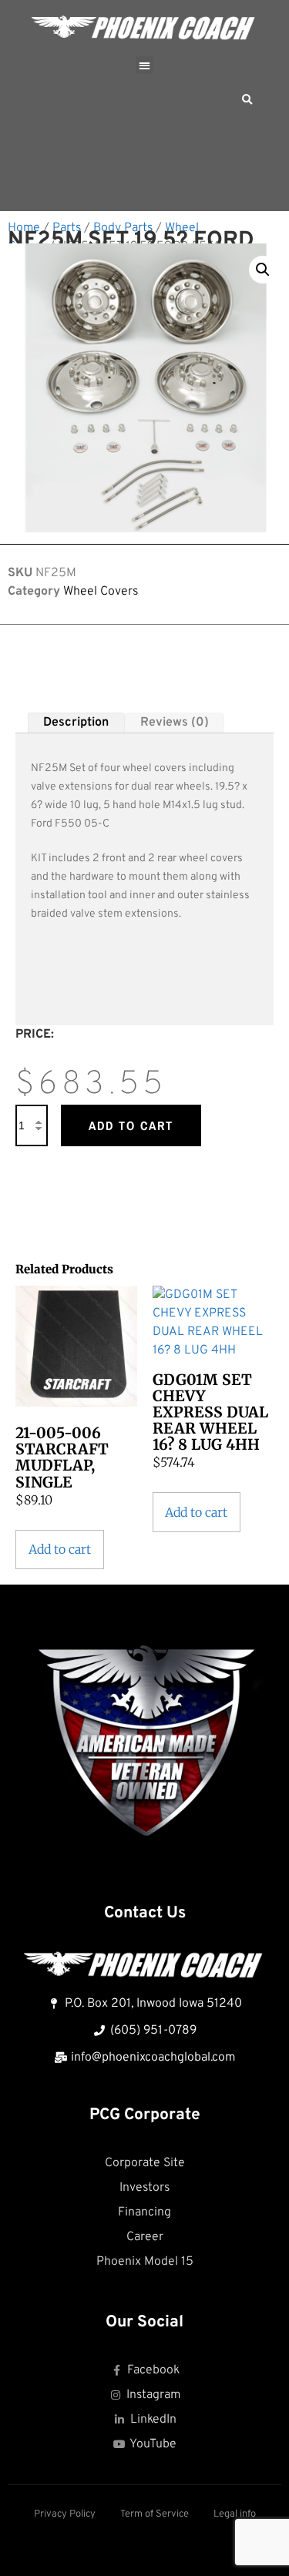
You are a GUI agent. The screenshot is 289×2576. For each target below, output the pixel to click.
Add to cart (131, 1125)
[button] (144, 65)
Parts (67, 228)
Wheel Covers (101, 592)
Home (24, 228)
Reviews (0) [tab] (175, 723)
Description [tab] (76, 723)
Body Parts (123, 228)
